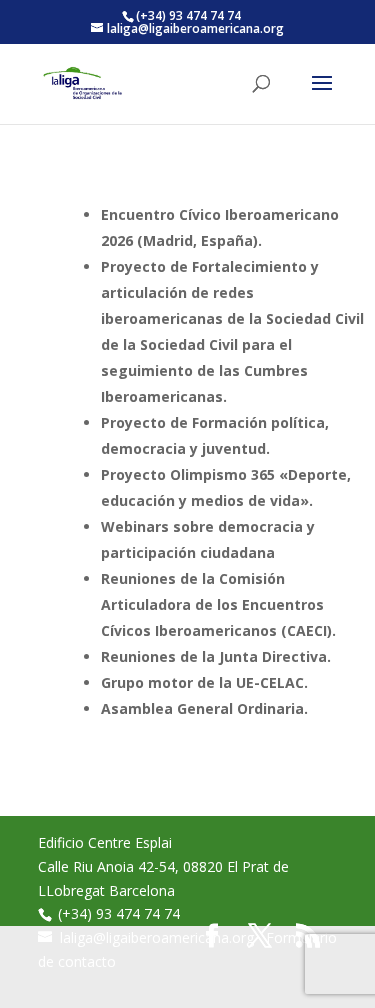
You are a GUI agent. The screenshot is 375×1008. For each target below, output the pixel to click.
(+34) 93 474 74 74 (119, 913)
